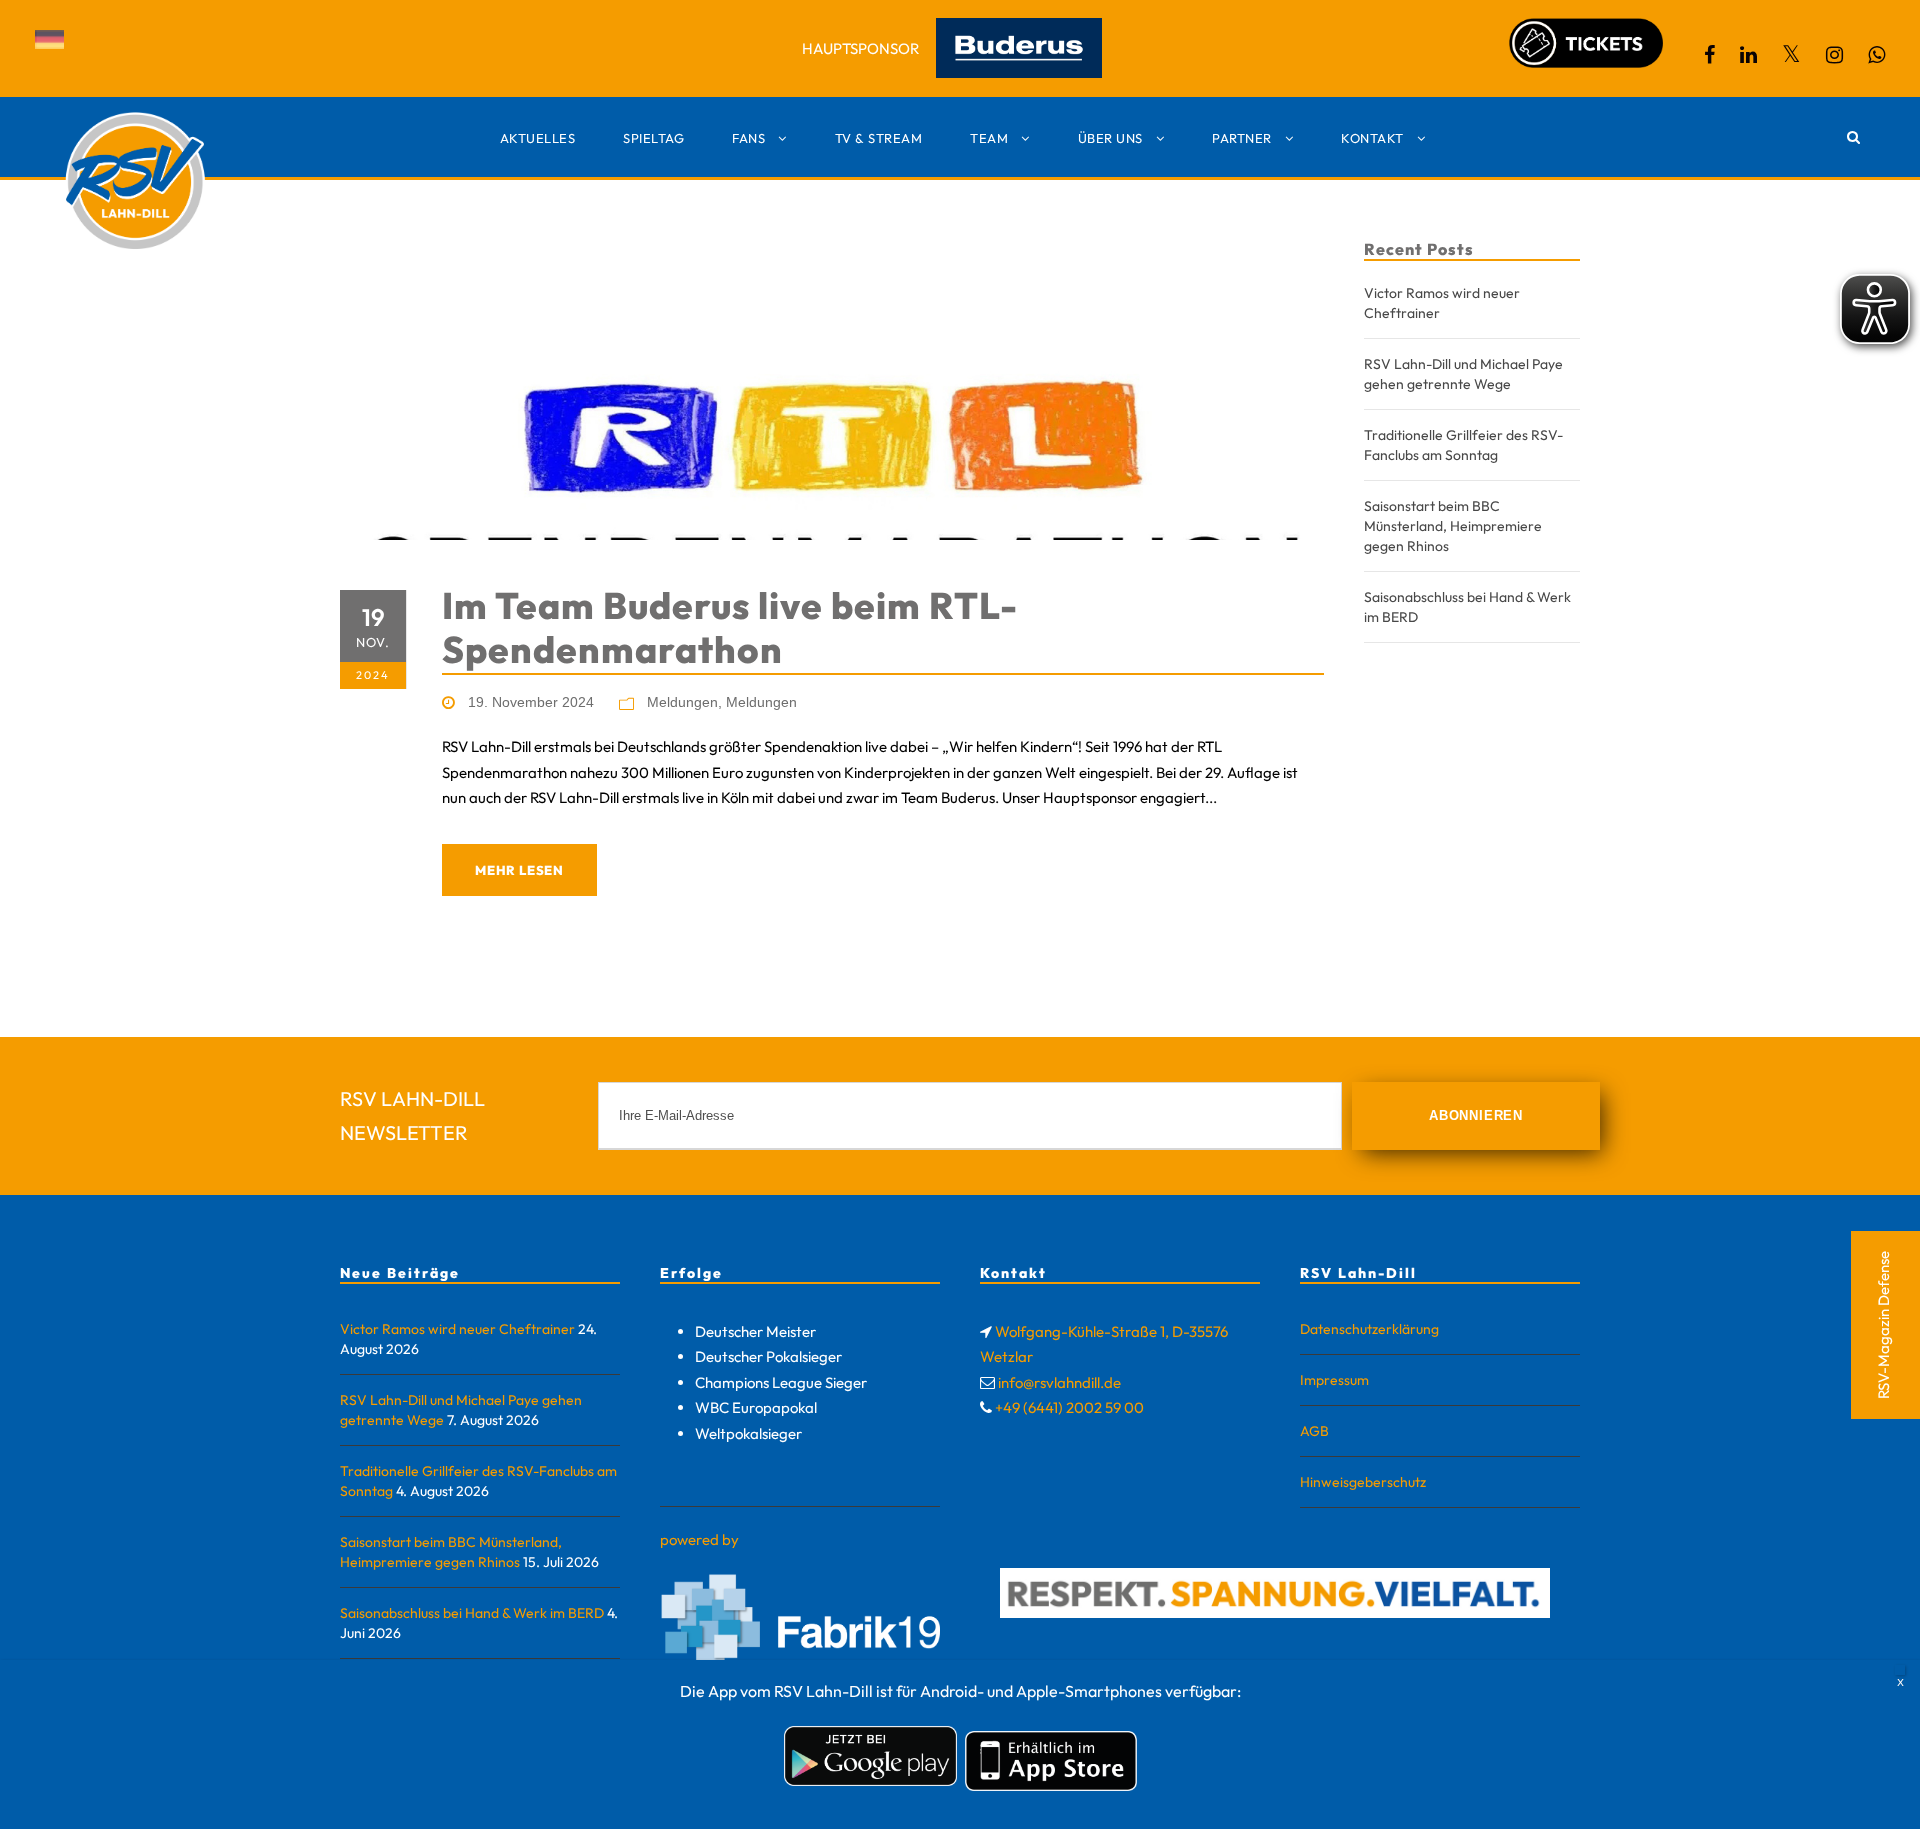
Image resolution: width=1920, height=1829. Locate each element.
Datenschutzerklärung (1369, 1329)
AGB (1314, 1431)
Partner (1242, 138)
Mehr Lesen (519, 870)
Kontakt (1372, 138)
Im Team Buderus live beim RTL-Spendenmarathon (730, 627)
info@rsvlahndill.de (1059, 1382)
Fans (748, 138)
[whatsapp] (1876, 54)
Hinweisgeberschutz (1363, 1482)
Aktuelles (538, 138)
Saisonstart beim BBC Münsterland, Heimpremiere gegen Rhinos (1453, 526)
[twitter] (1791, 54)
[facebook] (1709, 54)
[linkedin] (1748, 54)
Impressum (1334, 1380)
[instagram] (1834, 54)
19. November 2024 (531, 702)
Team (989, 138)
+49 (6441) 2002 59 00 (1069, 1407)
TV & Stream (879, 138)
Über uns (1110, 138)
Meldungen (682, 702)
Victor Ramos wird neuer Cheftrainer (457, 1329)
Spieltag (653, 138)
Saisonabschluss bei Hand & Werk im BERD (472, 1613)
